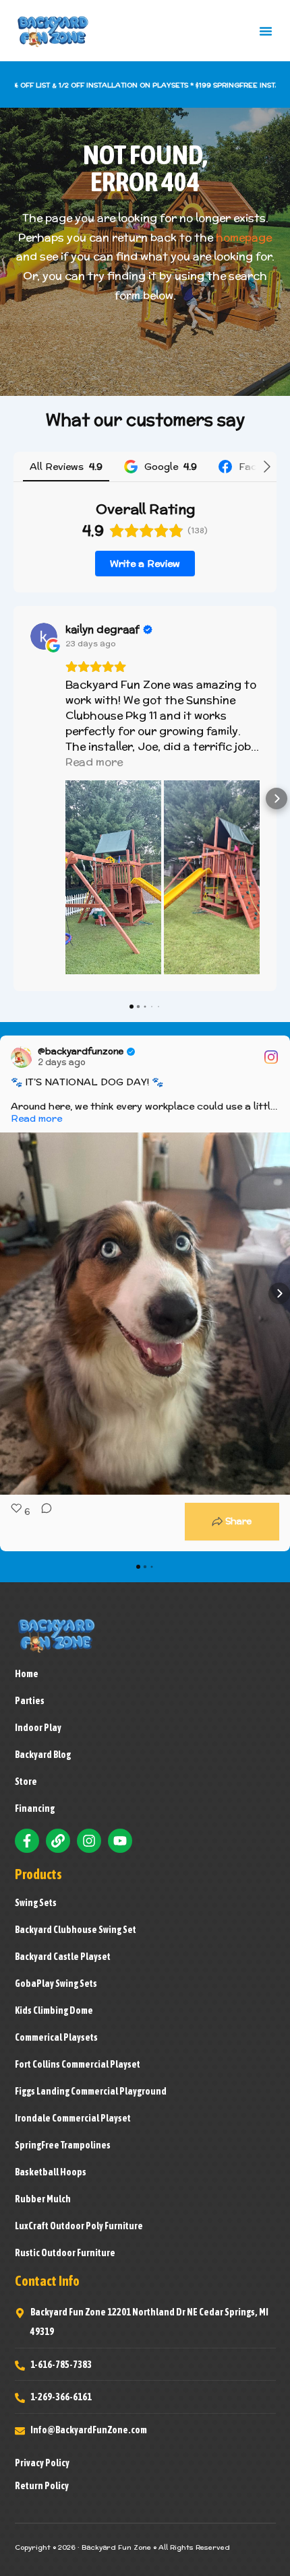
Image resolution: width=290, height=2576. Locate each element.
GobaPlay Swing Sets (56, 1984)
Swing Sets (36, 1903)
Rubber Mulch (43, 2199)
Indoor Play (38, 1728)
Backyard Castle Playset (63, 1957)
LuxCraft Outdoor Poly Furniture (79, 2226)
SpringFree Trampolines (63, 2145)
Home (27, 1674)
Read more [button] (94, 762)
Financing (35, 1808)
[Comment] (42, 1522)
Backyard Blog (43, 1755)
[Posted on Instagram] (271, 1057)
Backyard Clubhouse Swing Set (76, 1930)
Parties (30, 1701)
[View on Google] (44, 636)
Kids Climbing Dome (54, 2010)
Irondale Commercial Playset (73, 2118)
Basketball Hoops (51, 2172)
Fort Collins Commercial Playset (78, 2064)
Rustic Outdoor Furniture (65, 2253)
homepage (244, 237)
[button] (266, 31)
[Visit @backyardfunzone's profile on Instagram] (22, 1057)
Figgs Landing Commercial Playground (91, 2091)
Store (26, 1782)
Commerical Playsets (56, 2037)
